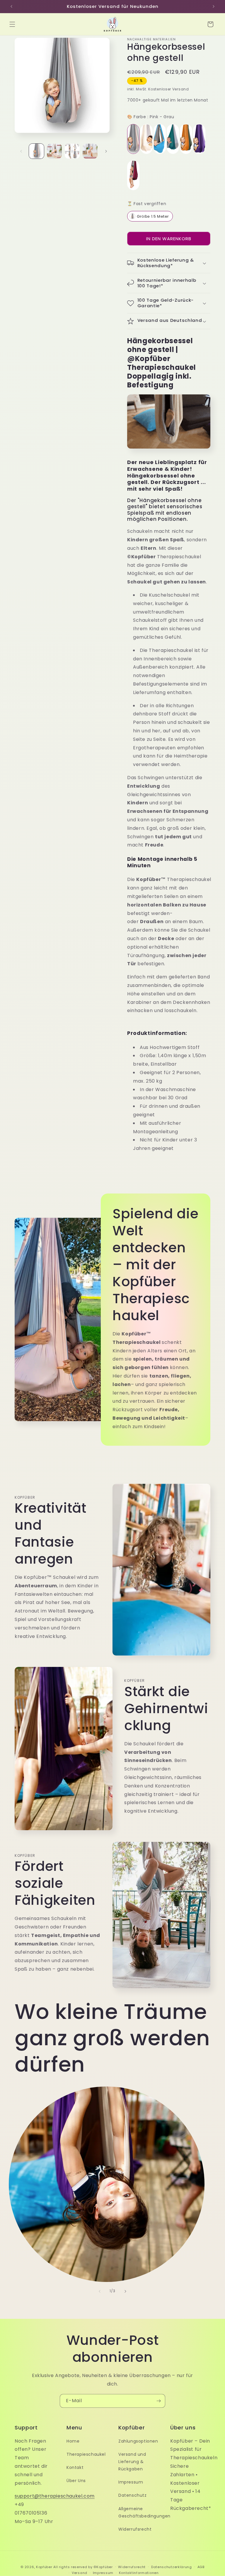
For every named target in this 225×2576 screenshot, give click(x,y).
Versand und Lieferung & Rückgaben (132, 2462)
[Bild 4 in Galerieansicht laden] (90, 151)
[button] (12, 24)
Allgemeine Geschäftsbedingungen (144, 2512)
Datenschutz (133, 2495)
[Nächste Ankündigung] (214, 6)
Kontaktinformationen (139, 2573)
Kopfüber (44, 2567)
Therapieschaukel (86, 2454)
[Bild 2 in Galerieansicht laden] (54, 151)
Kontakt (75, 2467)
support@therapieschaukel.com (55, 2496)
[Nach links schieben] (21, 151)
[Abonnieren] (158, 2401)
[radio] (133, 139)
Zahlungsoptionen (138, 2441)
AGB (201, 2567)
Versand (80, 2573)
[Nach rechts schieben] (106, 151)
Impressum (131, 2482)
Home (73, 2441)
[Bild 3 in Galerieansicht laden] (72, 151)
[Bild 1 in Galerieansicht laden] (36, 151)
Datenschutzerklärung (172, 2567)
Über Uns (76, 2481)
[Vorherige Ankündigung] (11, 6)
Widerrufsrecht (135, 2529)
